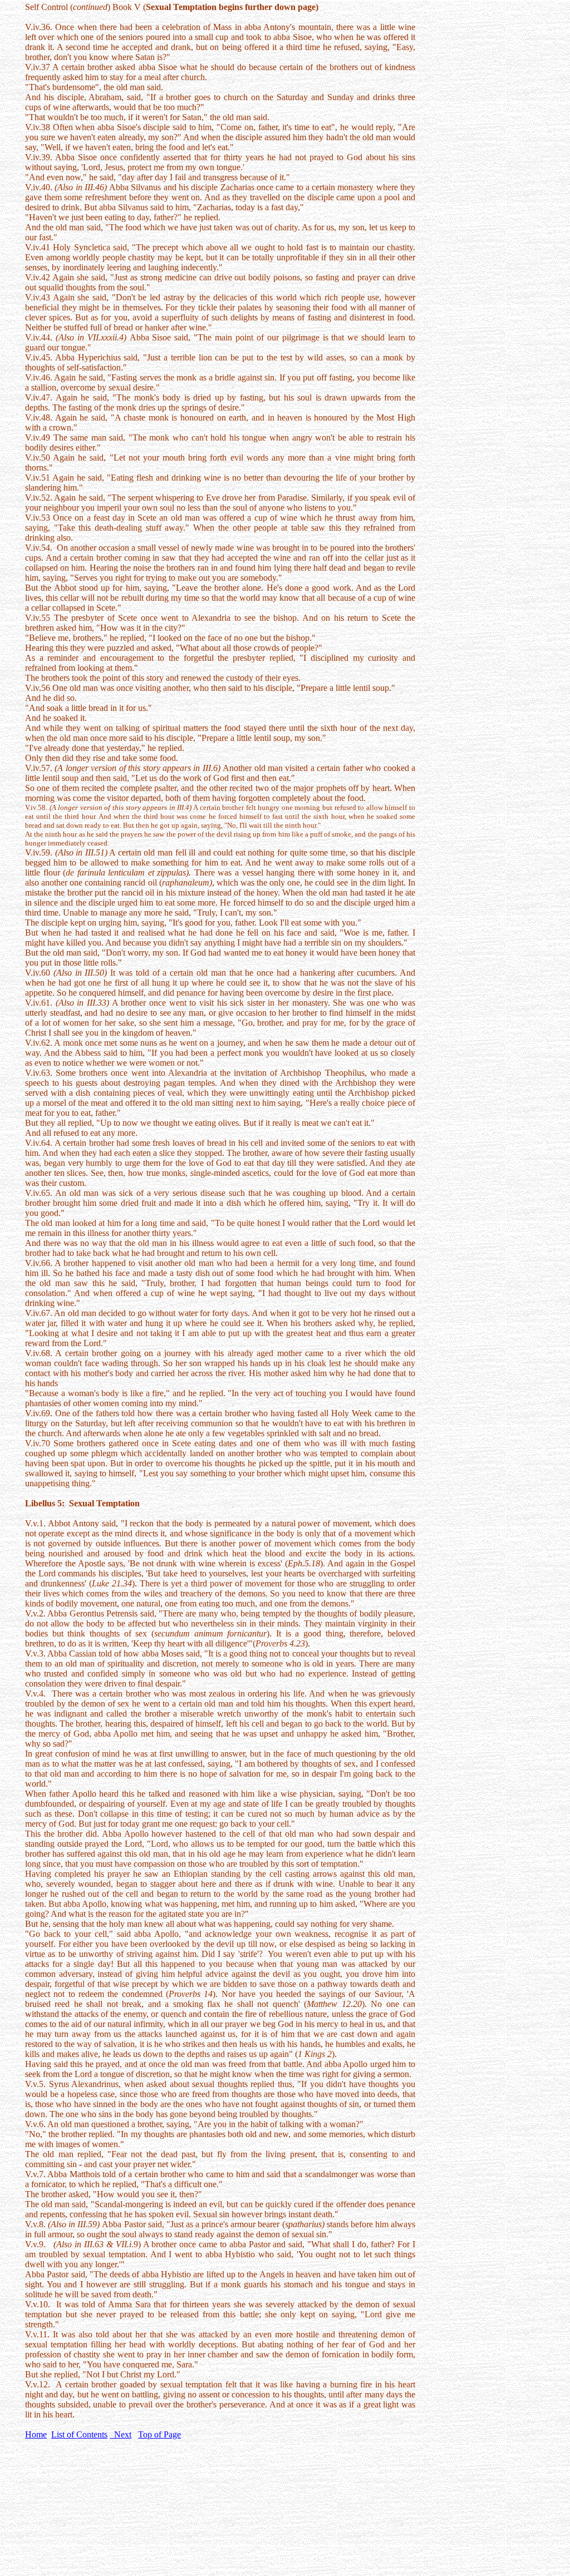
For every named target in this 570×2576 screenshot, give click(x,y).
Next (121, 2434)
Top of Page (159, 2434)
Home (36, 2434)
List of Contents (79, 2434)
